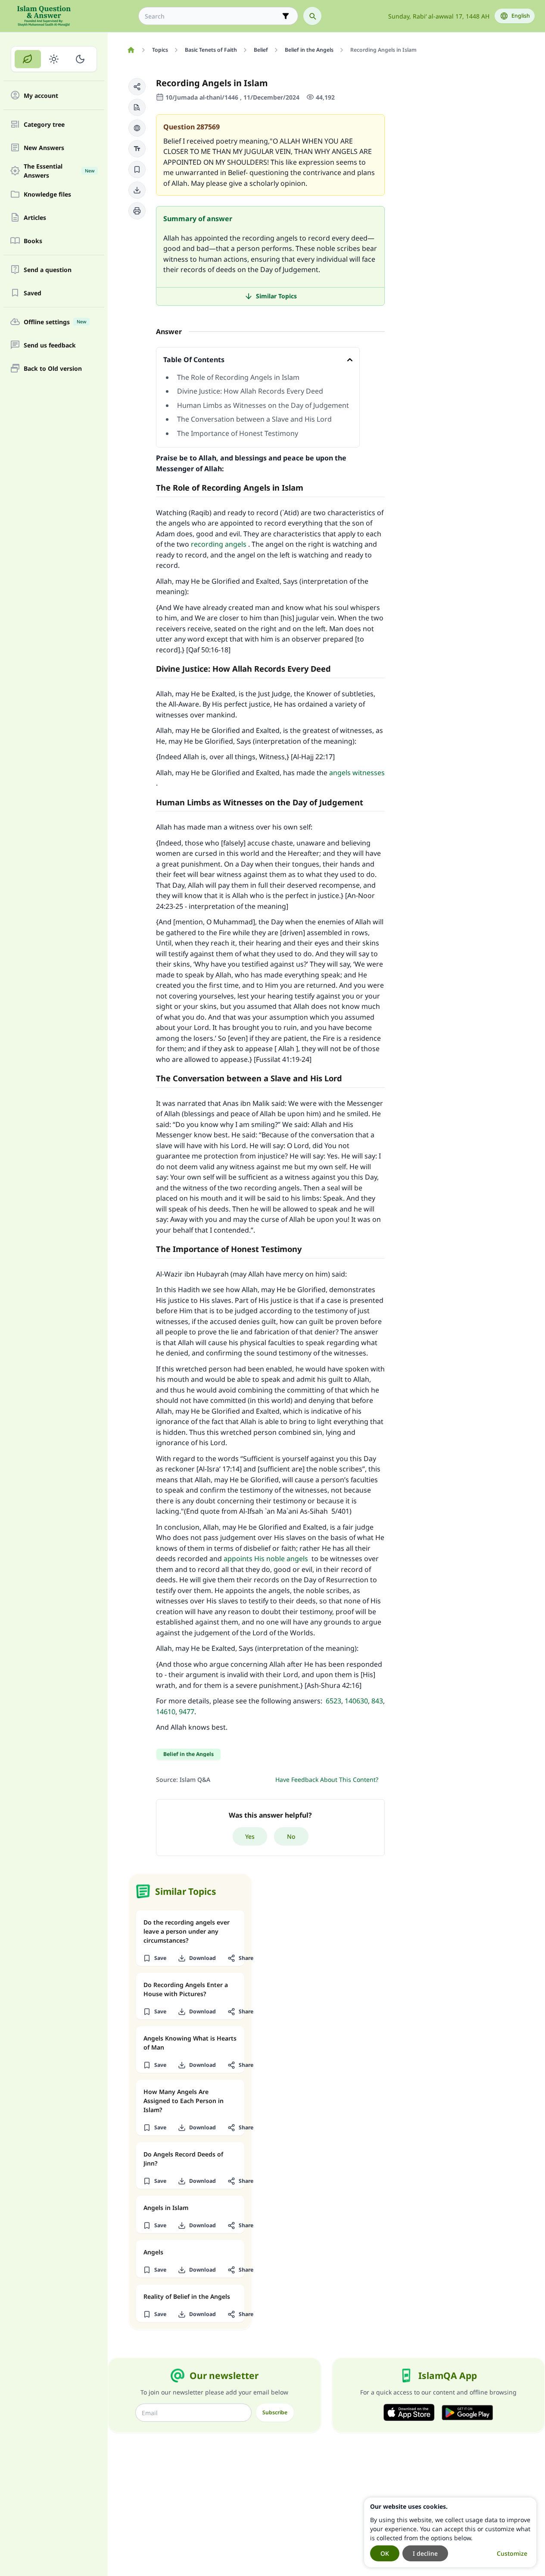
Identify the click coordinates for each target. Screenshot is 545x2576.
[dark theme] (80, 59)
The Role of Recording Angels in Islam (238, 377)
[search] (312, 16)
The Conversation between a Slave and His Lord (254, 419)
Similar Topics (276, 296)
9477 (187, 1712)
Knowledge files (47, 194)
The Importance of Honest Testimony (238, 433)
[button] (137, 87)
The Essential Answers (59, 171)
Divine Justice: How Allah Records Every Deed (250, 391)
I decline (425, 2553)
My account (41, 95)
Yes (250, 1836)
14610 (166, 1712)
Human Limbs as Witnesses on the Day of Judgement (263, 405)
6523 (333, 1701)
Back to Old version (53, 368)
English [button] (521, 16)
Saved (33, 293)
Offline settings (55, 322)
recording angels (219, 544)
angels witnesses (357, 773)
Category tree (44, 124)
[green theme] (28, 59)
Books (33, 241)
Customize (512, 2553)
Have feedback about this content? (327, 1779)
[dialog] (450, 2532)
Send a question (48, 270)
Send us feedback (50, 345)
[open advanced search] (286, 16)
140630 (356, 1701)
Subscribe (275, 2412)
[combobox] (212, 16)
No (291, 1836)
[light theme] (54, 59)
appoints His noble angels (266, 1559)
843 (377, 1701)
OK (385, 2553)
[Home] (131, 50)
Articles (35, 218)
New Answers (44, 148)
